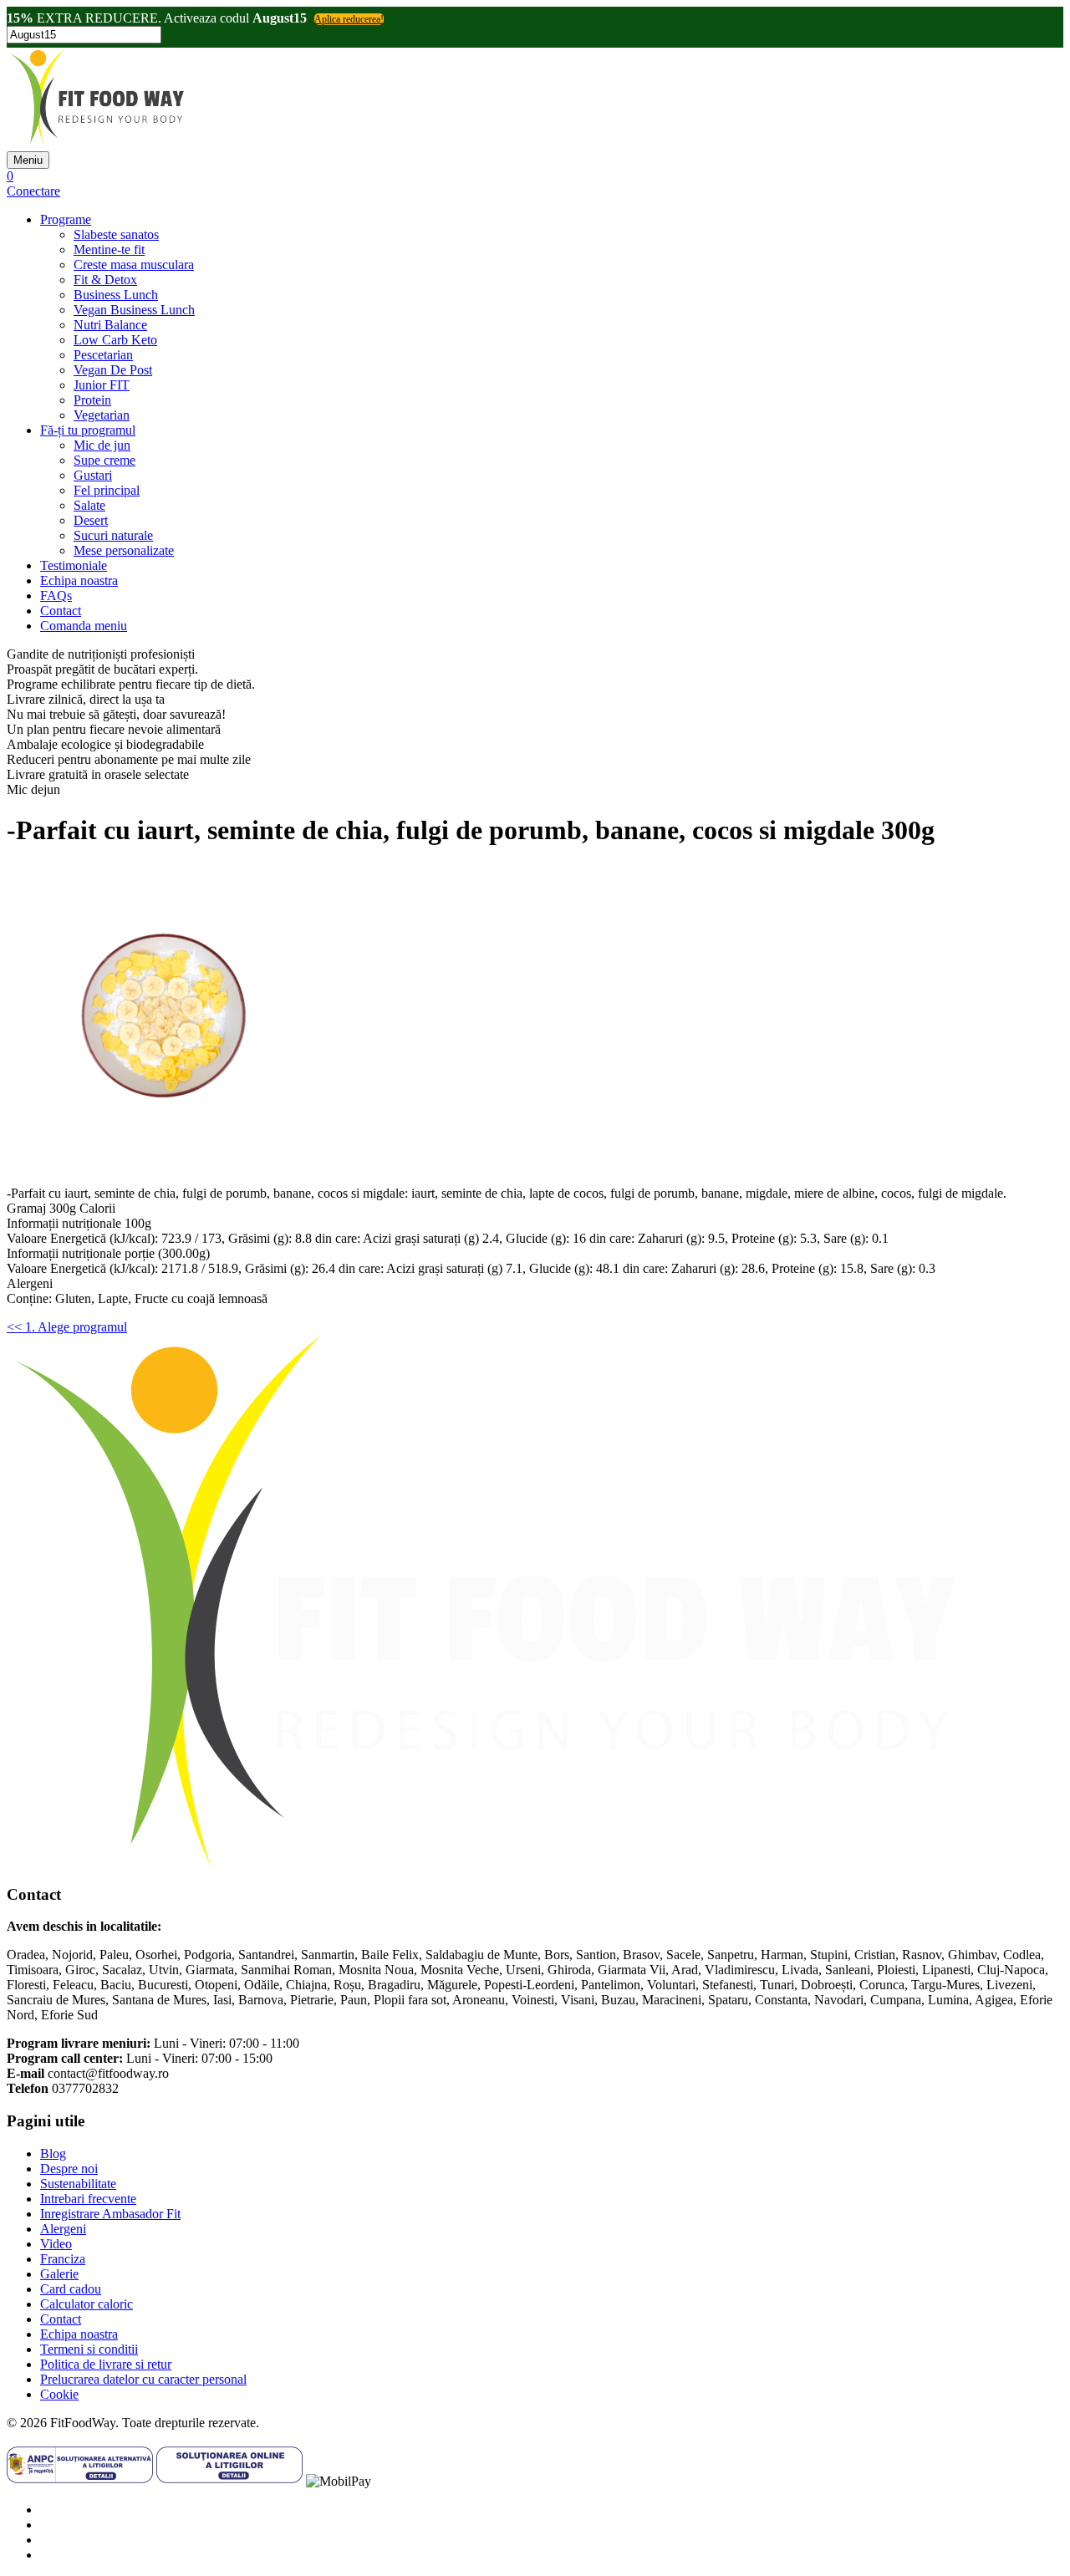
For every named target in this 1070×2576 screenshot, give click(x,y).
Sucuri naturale (113, 535)
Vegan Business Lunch (134, 310)
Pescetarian (103, 355)
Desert (91, 520)
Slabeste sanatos (116, 234)
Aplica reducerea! (349, 19)
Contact (61, 611)
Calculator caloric (87, 2304)
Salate (89, 505)
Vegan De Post (113, 370)
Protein (92, 400)
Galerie (59, 2274)
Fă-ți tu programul (88, 430)
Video (56, 2244)
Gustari (93, 475)
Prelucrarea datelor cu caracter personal (143, 2379)
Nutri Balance (110, 325)
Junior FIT (102, 385)
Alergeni (63, 2229)
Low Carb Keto (115, 340)
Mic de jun (102, 445)
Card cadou (71, 2289)
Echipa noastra (79, 580)
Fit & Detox (105, 280)
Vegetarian (102, 415)
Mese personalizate (124, 550)
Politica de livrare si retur (106, 2364)
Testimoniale (74, 565)
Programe (66, 219)
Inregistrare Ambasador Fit (110, 2214)
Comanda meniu (84, 626)
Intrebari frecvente (88, 2199)
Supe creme (104, 460)
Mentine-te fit (109, 249)
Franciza (63, 2259)
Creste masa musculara (134, 265)
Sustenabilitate (78, 2184)
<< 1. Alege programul (67, 1327)
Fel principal (107, 490)
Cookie (59, 2394)
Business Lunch (116, 295)
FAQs (56, 596)
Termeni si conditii (89, 2349)
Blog (53, 2153)
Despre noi (69, 2169)
